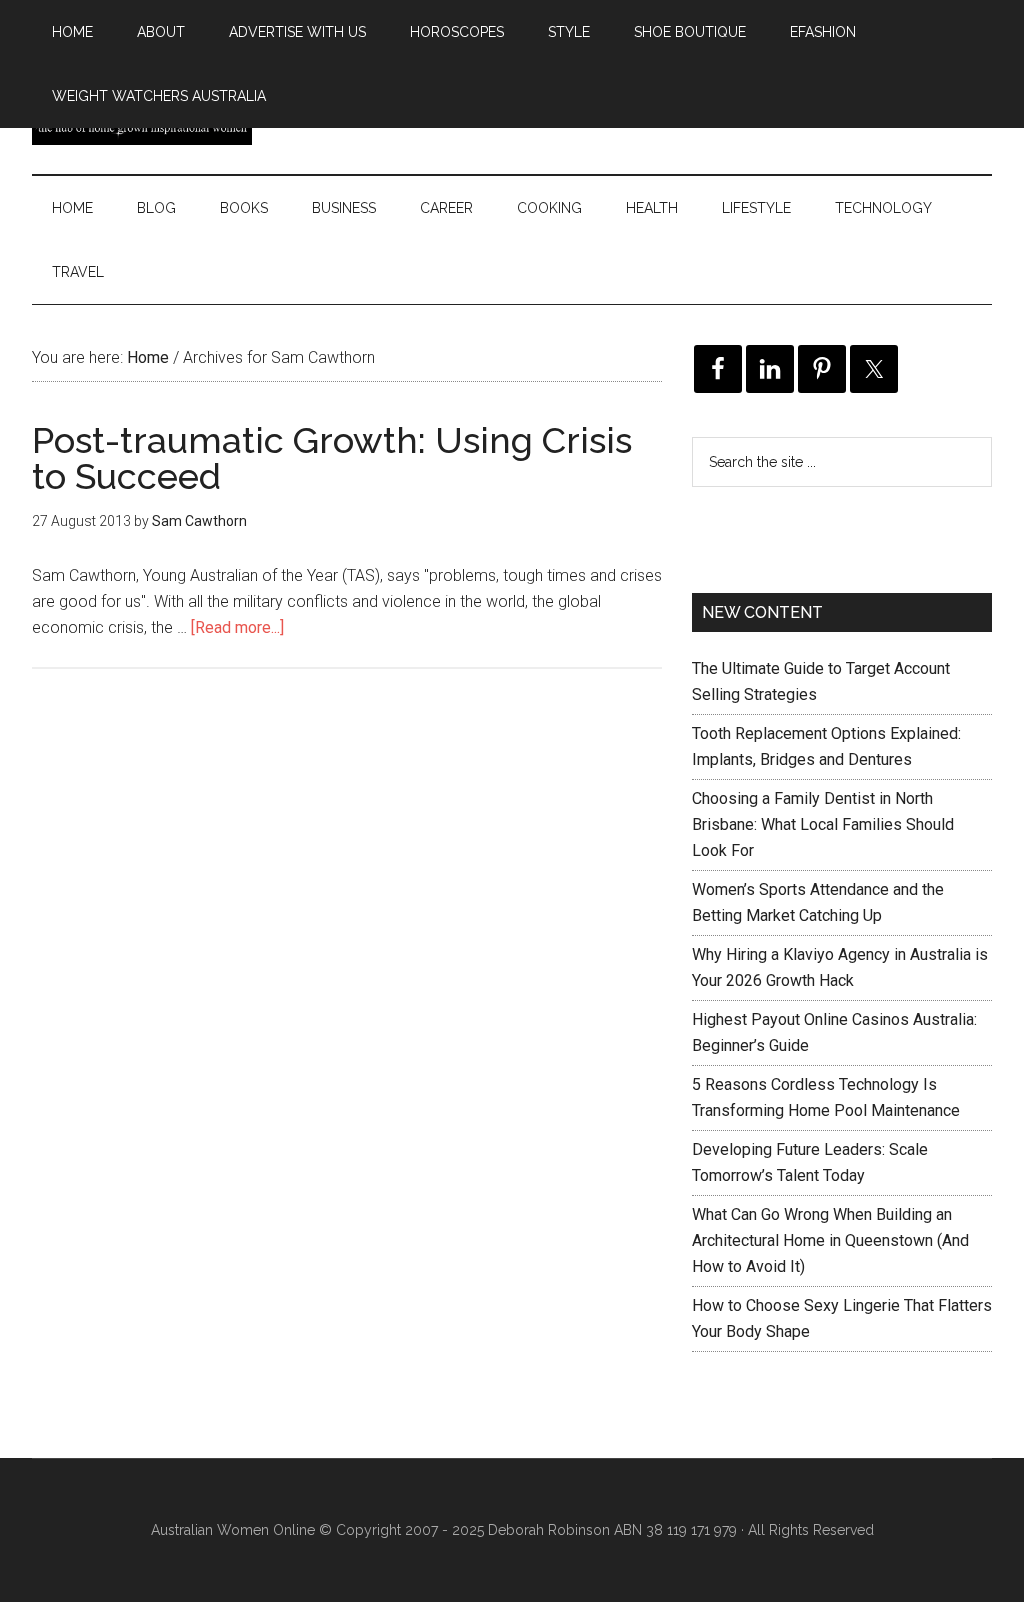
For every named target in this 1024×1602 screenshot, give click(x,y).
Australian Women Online (233, 1530)
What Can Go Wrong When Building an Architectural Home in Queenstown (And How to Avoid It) (830, 1240)
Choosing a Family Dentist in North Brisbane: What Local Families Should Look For (823, 824)
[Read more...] (237, 627)
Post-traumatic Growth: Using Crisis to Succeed (332, 458)
